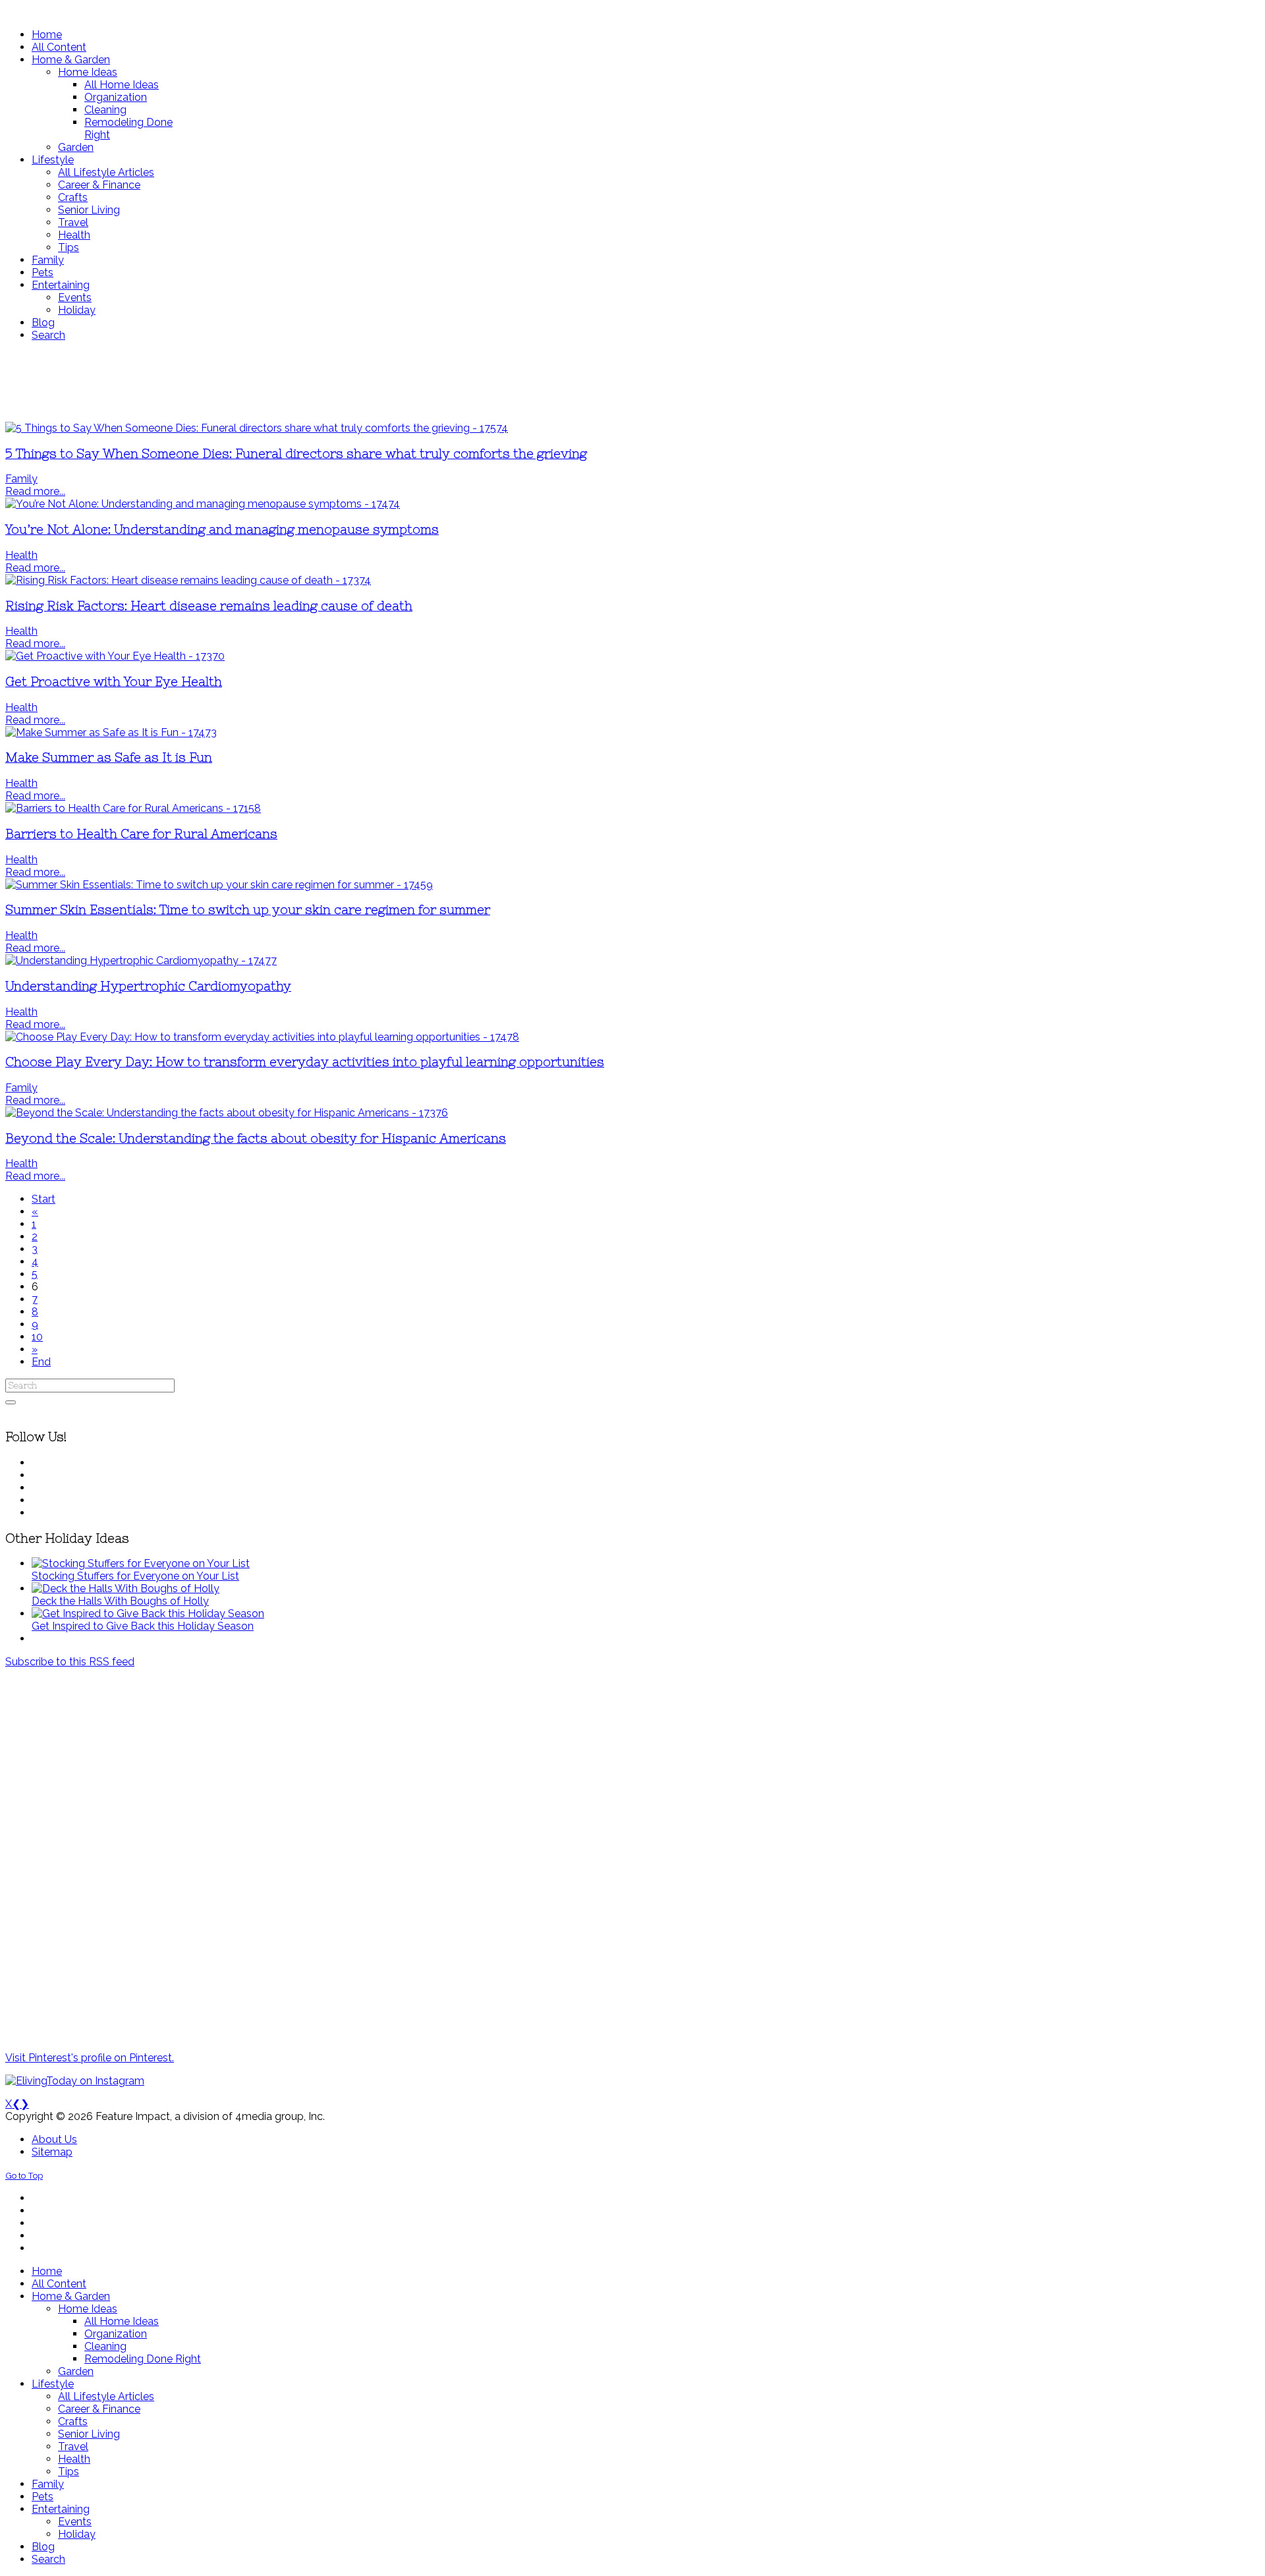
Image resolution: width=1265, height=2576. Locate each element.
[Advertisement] (391, 382)
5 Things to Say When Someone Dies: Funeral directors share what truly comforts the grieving (296, 454)
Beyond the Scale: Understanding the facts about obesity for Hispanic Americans (256, 1138)
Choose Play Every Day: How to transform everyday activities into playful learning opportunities (305, 1062)
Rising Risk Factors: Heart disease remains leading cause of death (209, 606)
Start (43, 1199)
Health (21, 555)
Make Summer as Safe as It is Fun (109, 758)
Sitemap (52, 2152)
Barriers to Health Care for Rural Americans (141, 834)
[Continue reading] (141, 1563)
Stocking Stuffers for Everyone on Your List (135, 1576)
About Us (54, 2139)
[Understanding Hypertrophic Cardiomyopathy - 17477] (141, 960)
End (41, 1362)
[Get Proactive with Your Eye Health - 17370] (115, 656)
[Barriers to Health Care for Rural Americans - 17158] (133, 808)
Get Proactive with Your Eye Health (114, 682)
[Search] (11, 1402)
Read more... (35, 491)
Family (21, 479)
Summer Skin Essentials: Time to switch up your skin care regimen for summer (248, 910)
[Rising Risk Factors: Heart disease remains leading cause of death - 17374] (188, 580)
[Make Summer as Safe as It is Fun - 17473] (111, 732)
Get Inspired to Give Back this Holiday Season (143, 1626)
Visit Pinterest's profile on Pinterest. (90, 2058)
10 (37, 1337)
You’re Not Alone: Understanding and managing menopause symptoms (222, 530)
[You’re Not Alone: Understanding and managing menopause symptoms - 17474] (203, 504)
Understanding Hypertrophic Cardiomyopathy (148, 986)
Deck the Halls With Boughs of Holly (120, 1601)
